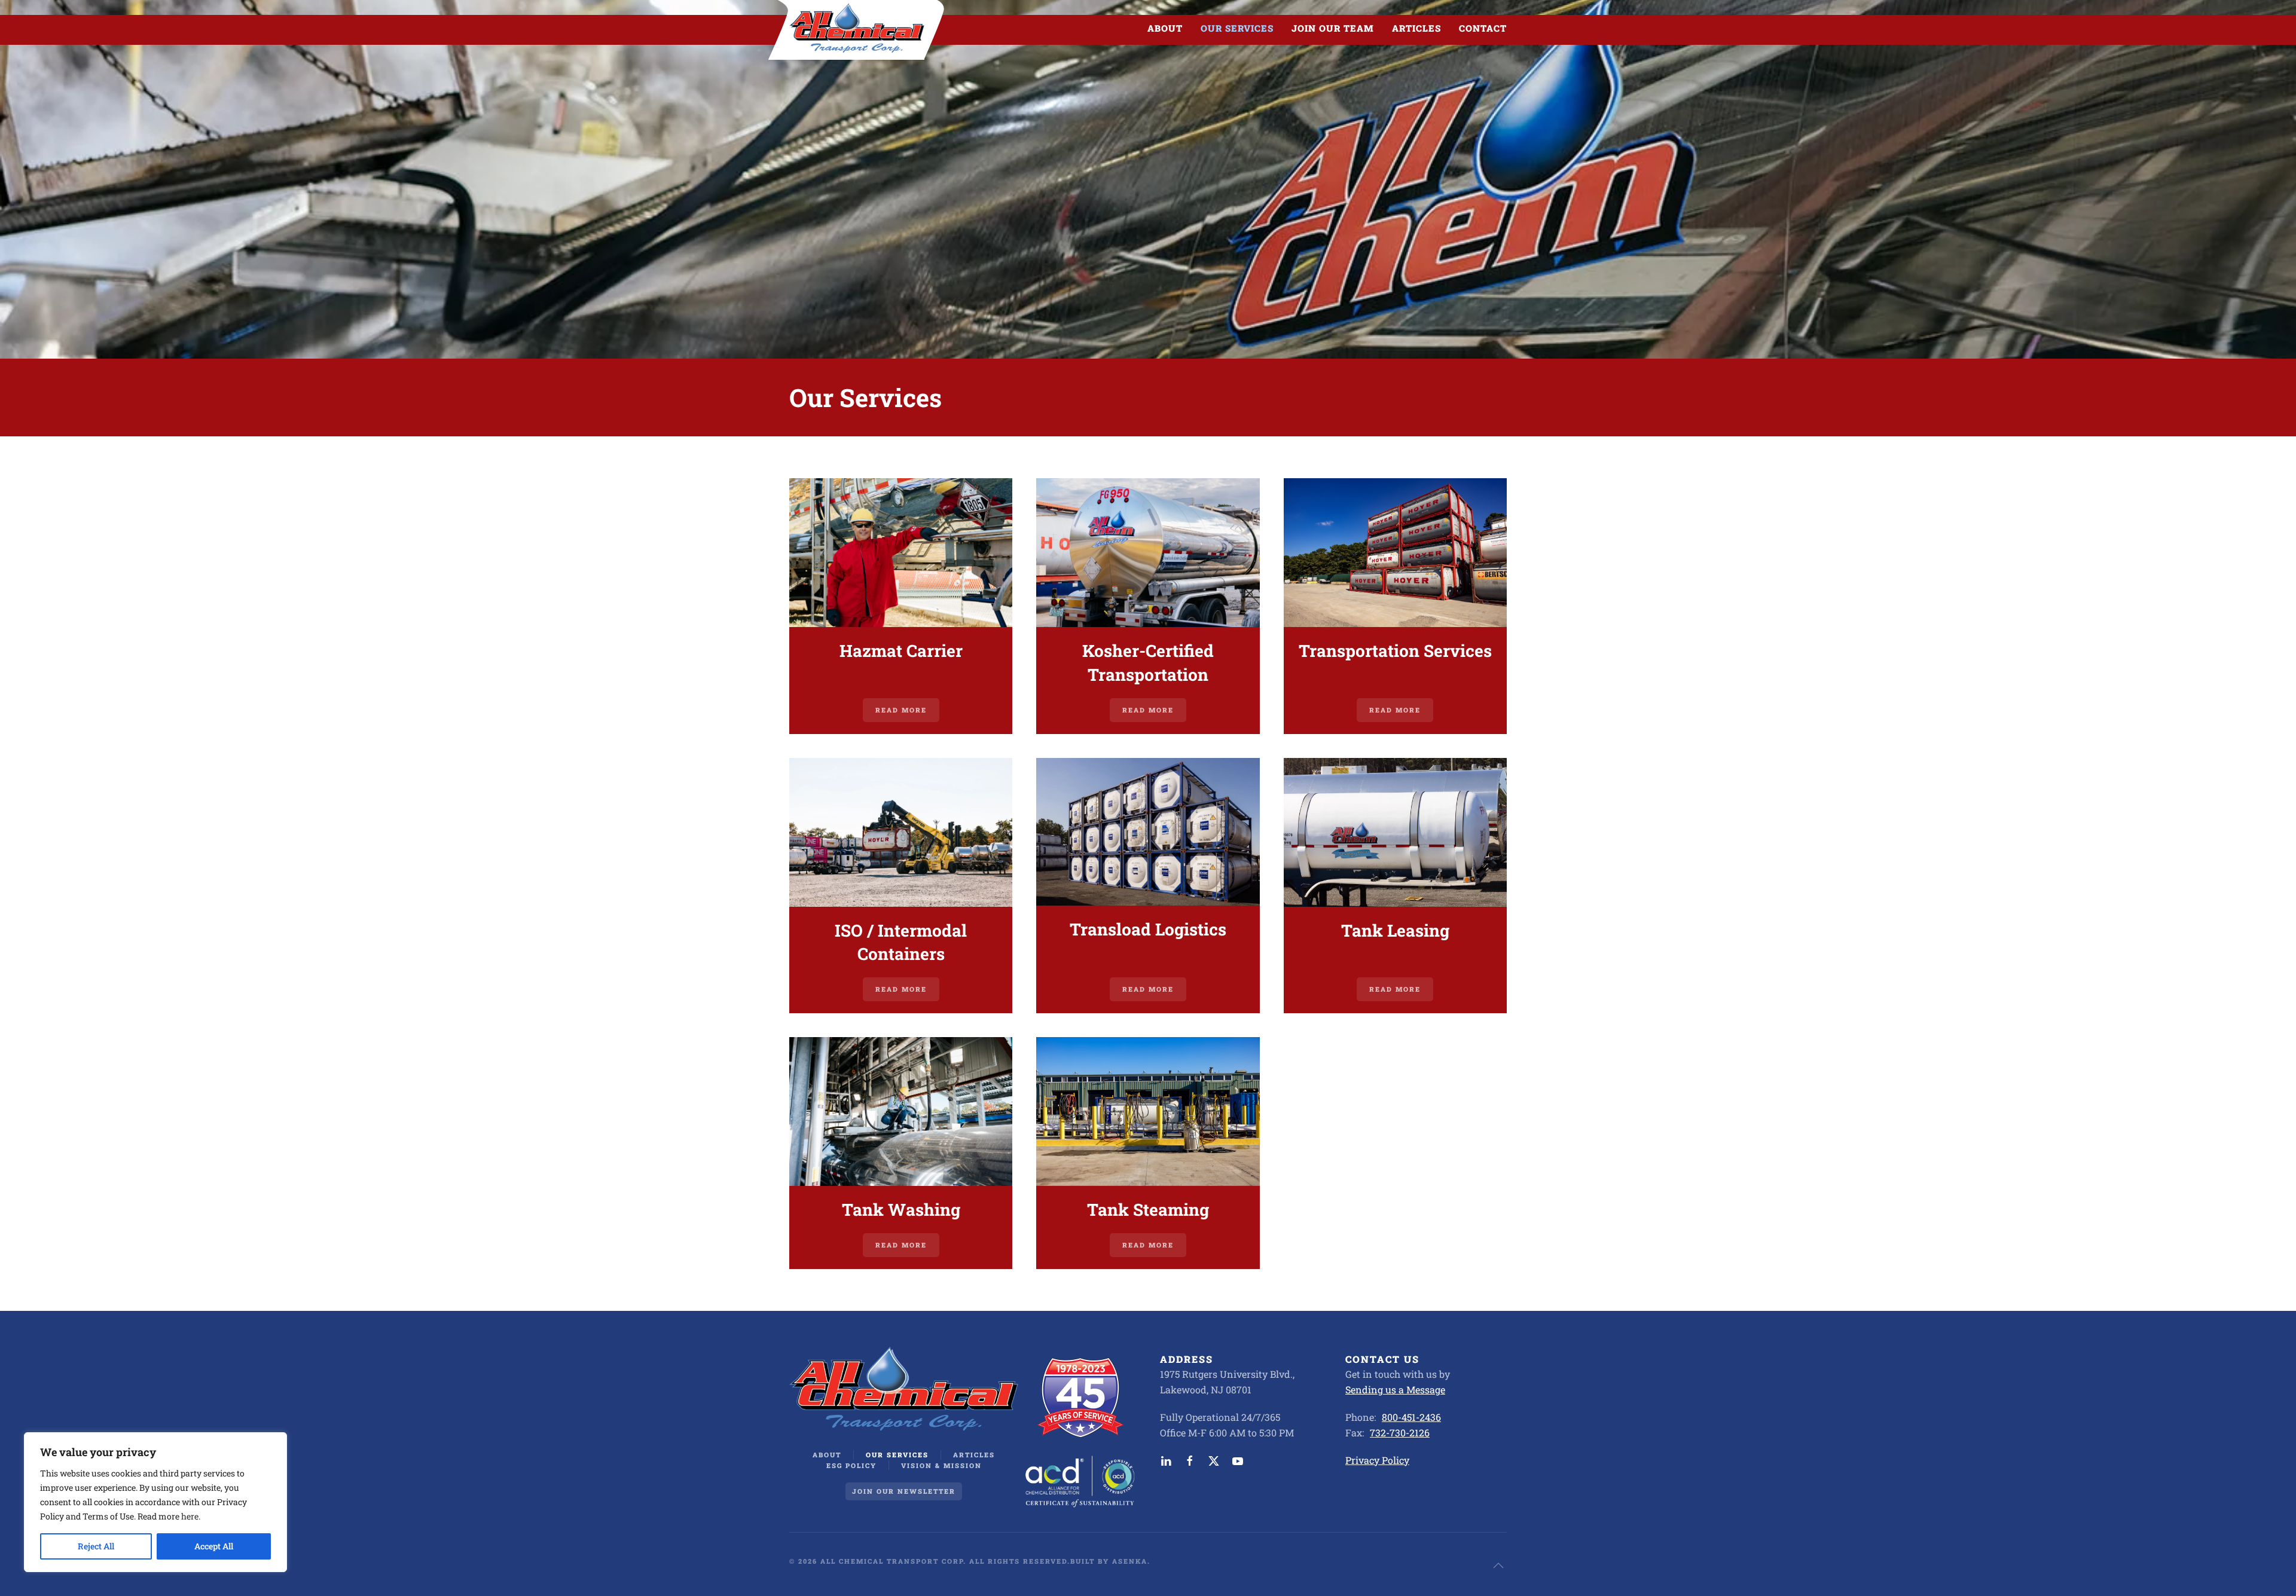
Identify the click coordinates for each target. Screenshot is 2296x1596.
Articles (1416, 28)
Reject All (96, 1546)
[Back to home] (857, 28)
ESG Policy (851, 1465)
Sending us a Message (1395, 1389)
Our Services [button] (1237, 28)
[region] (155, 1502)
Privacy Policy (1377, 1460)
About (827, 1455)
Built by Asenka (1109, 1561)
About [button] (1165, 28)
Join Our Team (1333, 28)
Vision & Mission (941, 1465)
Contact (1483, 28)
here (190, 1516)
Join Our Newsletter (904, 1491)
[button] (1498, 1566)
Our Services (897, 1455)
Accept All (214, 1546)
